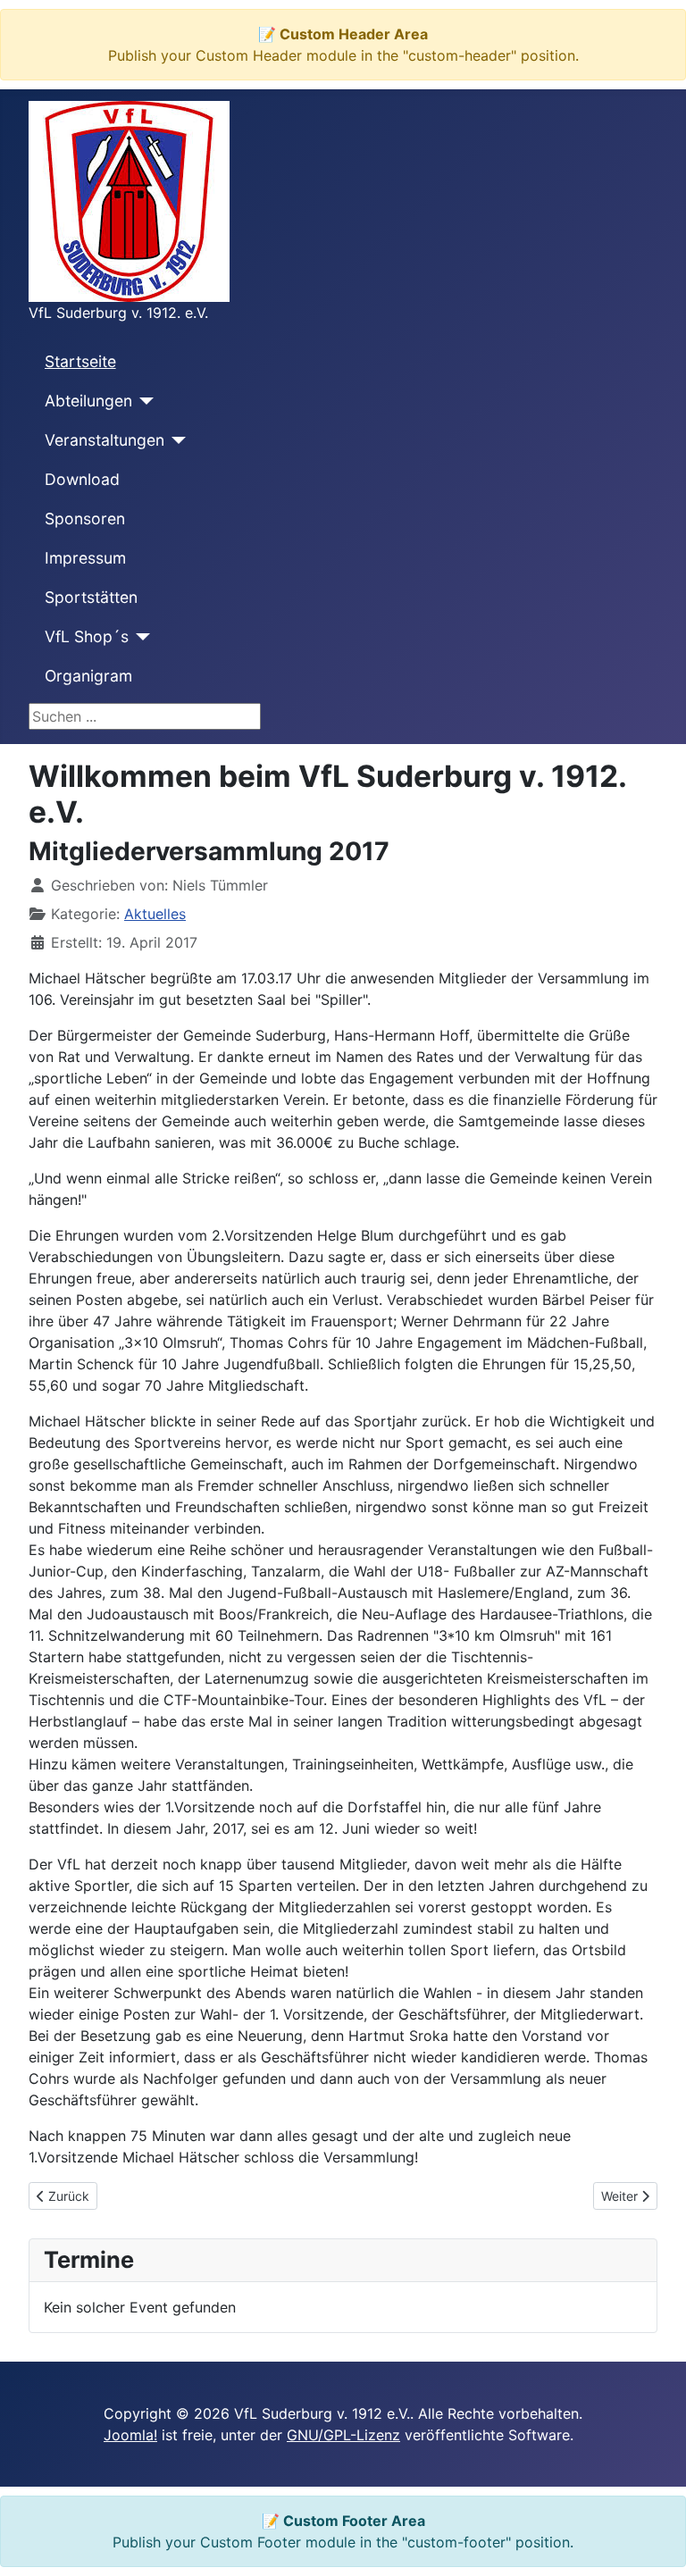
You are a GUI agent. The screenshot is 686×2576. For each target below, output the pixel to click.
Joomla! (130, 2435)
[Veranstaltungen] (176, 440)
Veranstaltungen (105, 440)
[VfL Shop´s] (140, 637)
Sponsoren (85, 519)
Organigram (88, 676)
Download (82, 479)
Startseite (80, 361)
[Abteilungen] (143, 401)
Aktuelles (155, 914)
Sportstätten (91, 597)
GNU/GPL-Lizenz (343, 2435)
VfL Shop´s (87, 636)
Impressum (85, 558)
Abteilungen (88, 401)
